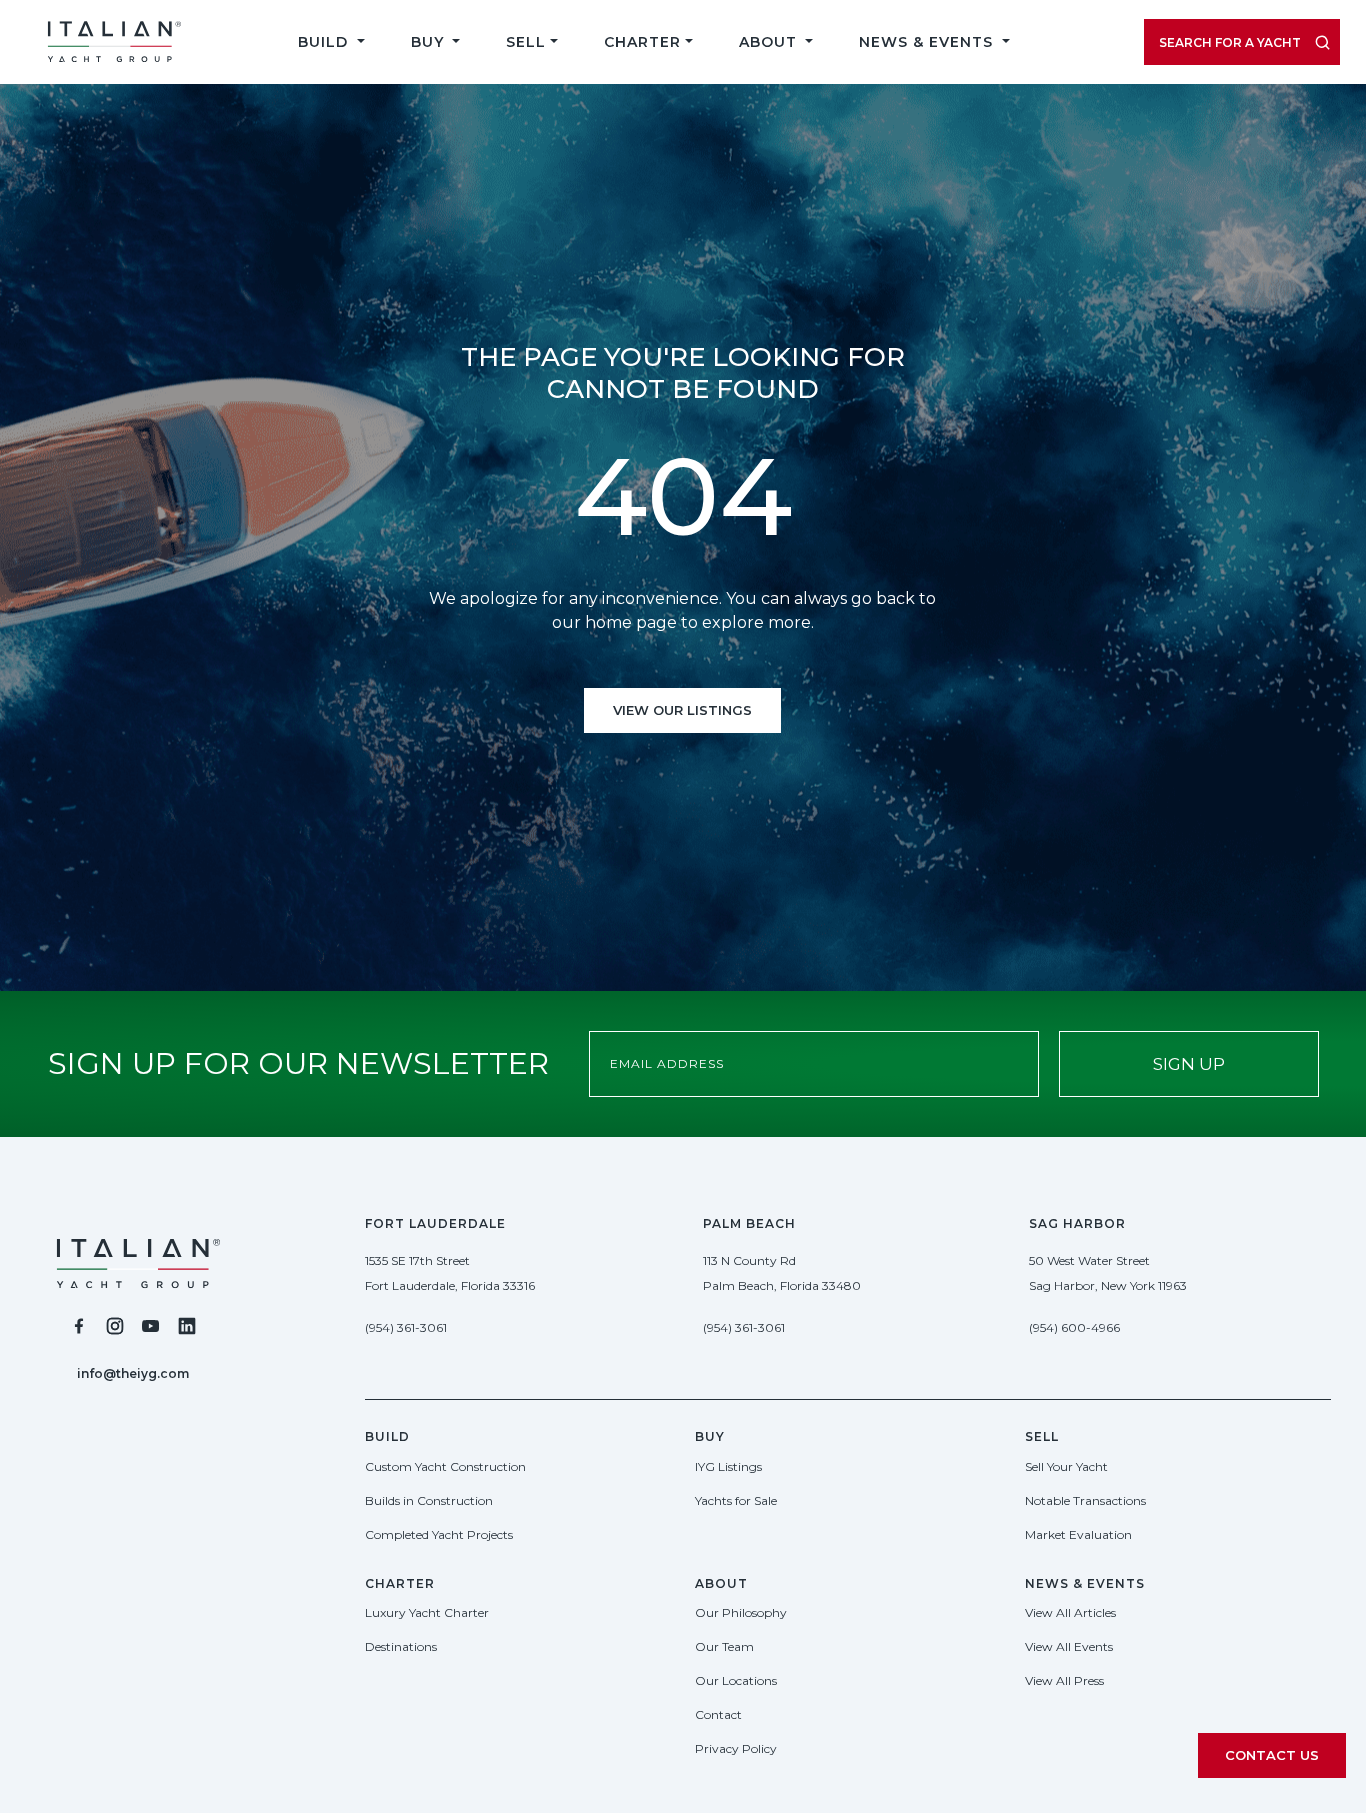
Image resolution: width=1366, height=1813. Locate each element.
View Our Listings (682, 710)
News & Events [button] (928, 42)
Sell (526, 42)
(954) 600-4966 (1074, 1327)
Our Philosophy (741, 1612)
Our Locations (736, 1680)
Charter (642, 42)
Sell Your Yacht (1066, 1466)
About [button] (770, 42)
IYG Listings (728, 1466)
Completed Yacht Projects (439, 1534)
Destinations (401, 1646)
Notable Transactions (1085, 1500)
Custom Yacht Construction (445, 1466)
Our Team (724, 1646)
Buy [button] (430, 42)
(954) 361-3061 (406, 1327)
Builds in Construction (429, 1500)
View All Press (1064, 1680)
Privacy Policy (736, 1748)
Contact (718, 1714)
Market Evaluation (1078, 1534)
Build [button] (325, 42)
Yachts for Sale (736, 1500)
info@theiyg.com (133, 1373)
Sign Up (1189, 1064)
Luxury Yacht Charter (427, 1612)
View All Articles (1070, 1612)
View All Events (1069, 1646)
